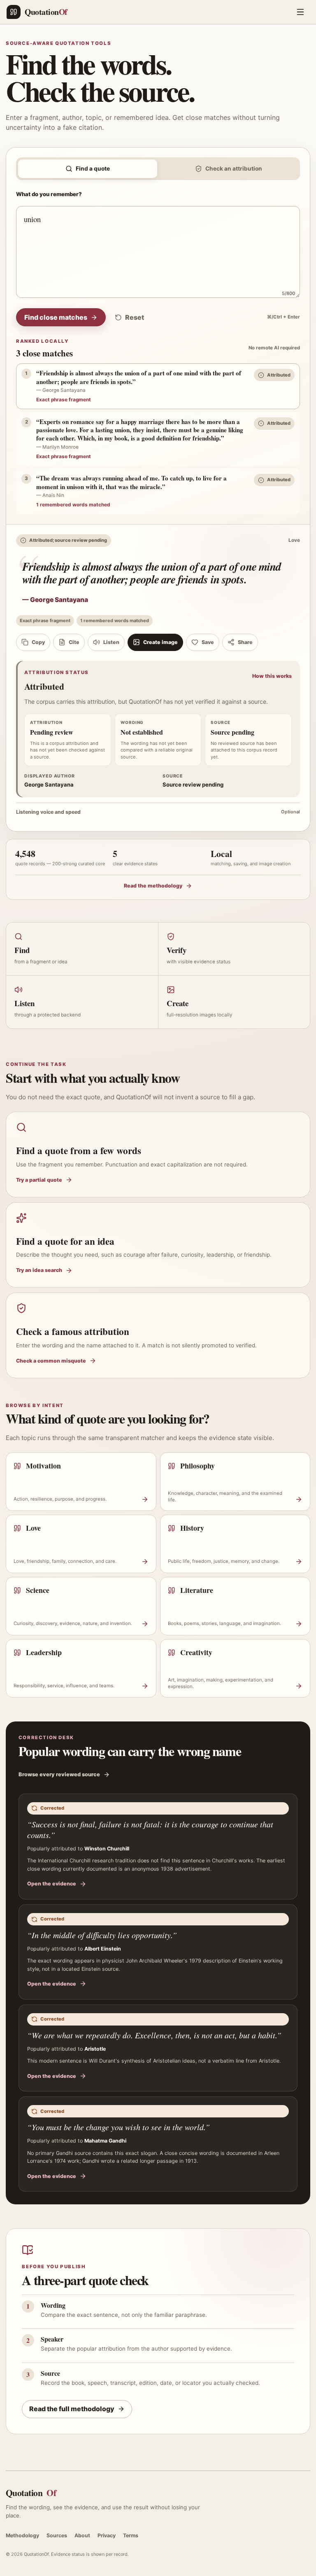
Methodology (22, 2535)
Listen (111, 642)
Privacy (107, 2535)
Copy (38, 642)
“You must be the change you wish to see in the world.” (118, 2127)
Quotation (31, 2493)
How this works (272, 676)
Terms (131, 2535)
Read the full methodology (72, 2409)
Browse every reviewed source (59, 1774)
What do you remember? (49, 194)
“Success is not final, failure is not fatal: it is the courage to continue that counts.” (150, 1830)
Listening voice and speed (158, 812)
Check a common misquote (51, 1361)
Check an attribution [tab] (234, 169)
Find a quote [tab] (93, 169)
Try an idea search (39, 1270)
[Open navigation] (300, 12)
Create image (160, 642)
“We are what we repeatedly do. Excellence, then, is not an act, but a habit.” (154, 2035)
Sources (57, 2535)
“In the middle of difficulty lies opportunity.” (102, 1935)
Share (245, 642)
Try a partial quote (39, 1180)
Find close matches (56, 317)
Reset (135, 317)
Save (208, 642)
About (82, 2535)
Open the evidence (52, 1884)
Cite (74, 642)
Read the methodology (153, 886)
